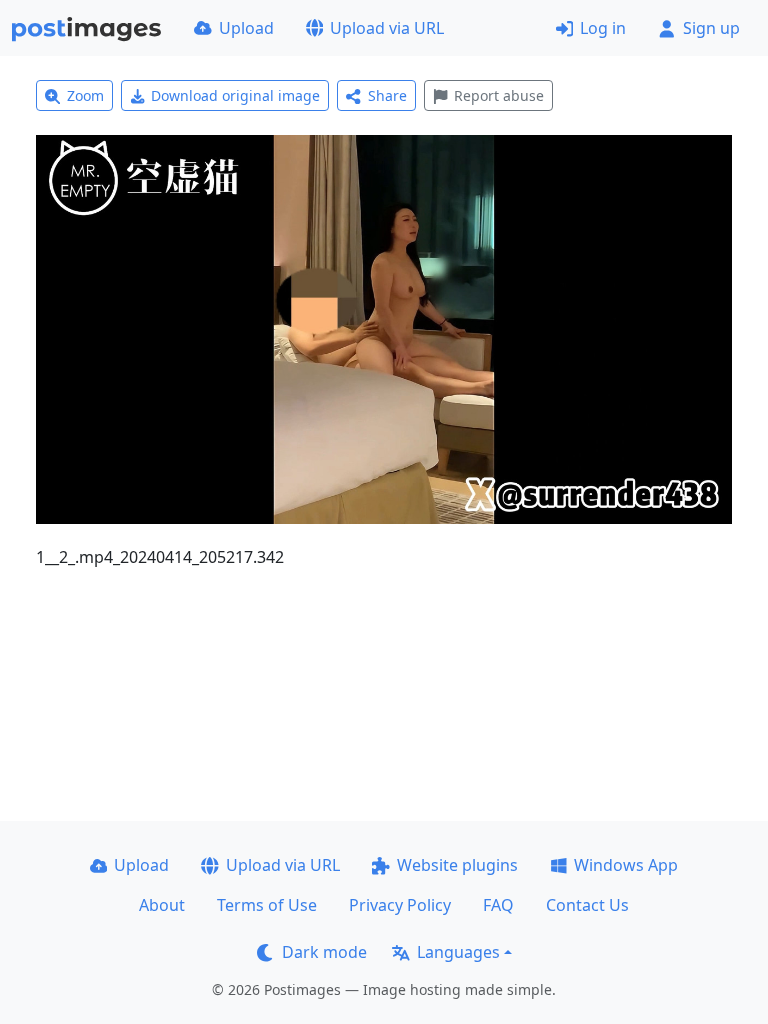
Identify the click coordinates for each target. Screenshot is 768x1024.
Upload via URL (387, 28)
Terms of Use (267, 905)
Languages (458, 952)
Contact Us (587, 905)
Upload (246, 28)
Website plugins (457, 865)
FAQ (498, 905)
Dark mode (324, 952)
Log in (603, 28)
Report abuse (499, 95)
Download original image (235, 95)
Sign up (711, 28)
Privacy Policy (400, 905)
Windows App (626, 865)
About (162, 905)
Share (387, 95)
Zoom (85, 95)
